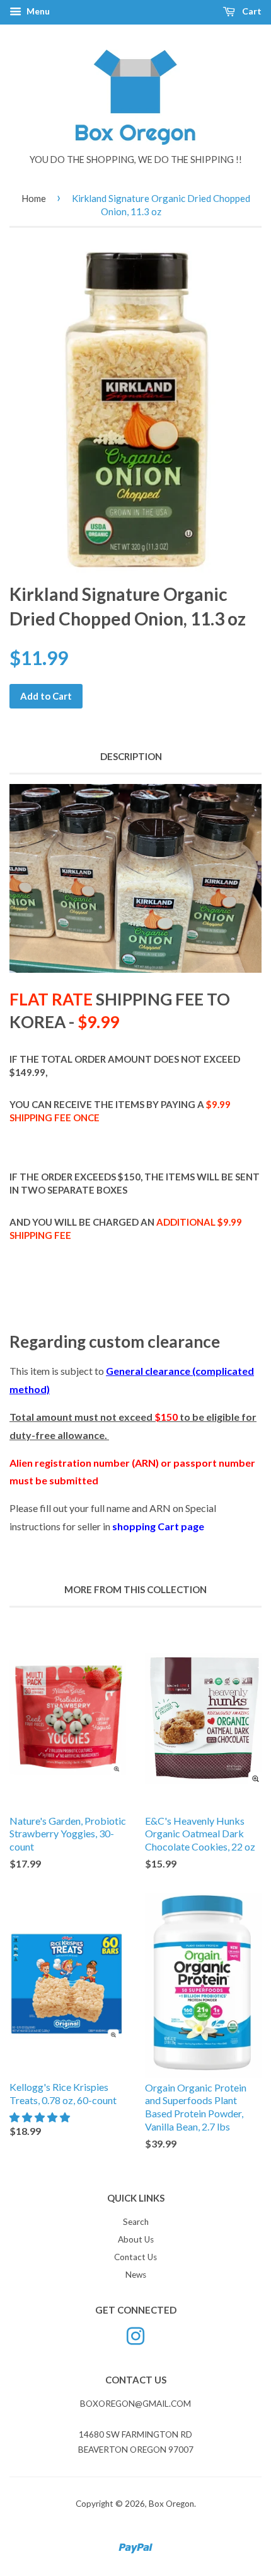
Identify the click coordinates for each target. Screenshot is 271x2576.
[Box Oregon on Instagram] (135, 2334)
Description (131, 756)
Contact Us (135, 2257)
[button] (41, 2117)
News (136, 2275)
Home (34, 198)
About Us (136, 2239)
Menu (37, 11)
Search (136, 2222)
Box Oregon (171, 2504)
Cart (251, 11)
